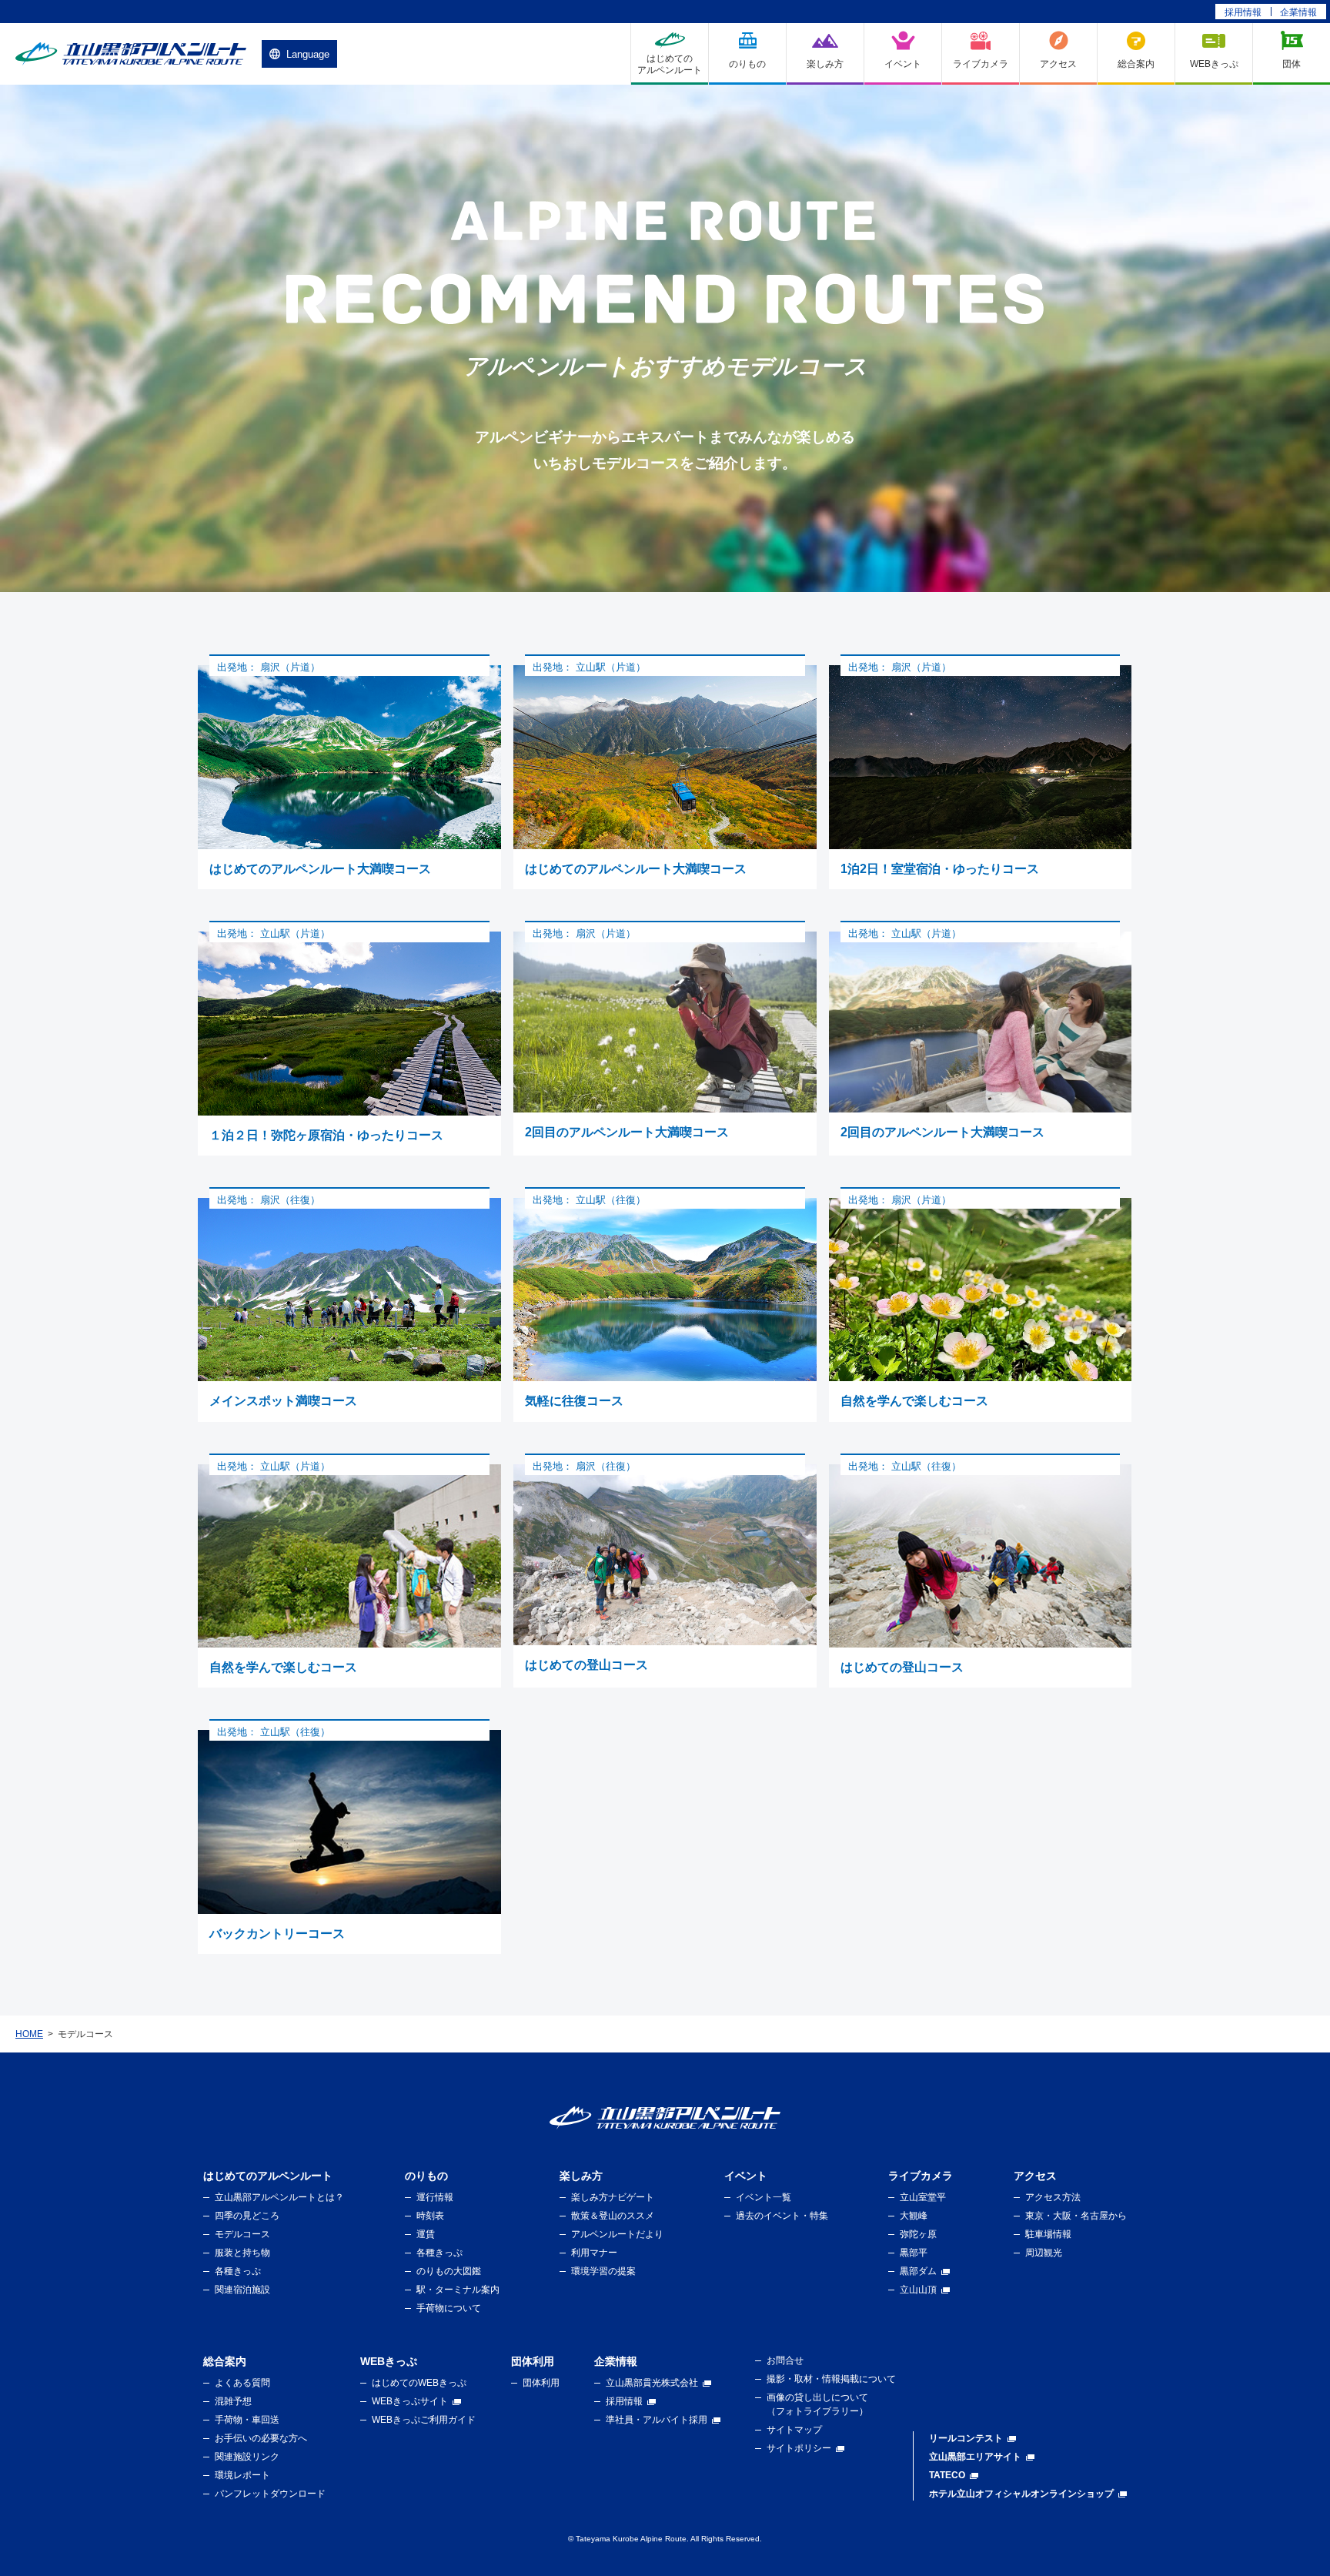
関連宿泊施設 (242, 2290)
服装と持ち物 (242, 2253)
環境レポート (242, 2475)
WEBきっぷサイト (410, 2401)
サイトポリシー (799, 2448)
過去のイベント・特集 (782, 2216)
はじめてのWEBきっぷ (419, 2383)
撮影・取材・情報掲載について (831, 2379)
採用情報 (1243, 12)
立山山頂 (918, 2290)
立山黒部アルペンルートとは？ (279, 2197)
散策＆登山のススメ (613, 2216)
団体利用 (541, 2383)
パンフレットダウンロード (270, 2494)
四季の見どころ (247, 2216)
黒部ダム (918, 2271)
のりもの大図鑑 (449, 2271)
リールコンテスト (966, 2438)
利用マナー (594, 2253)
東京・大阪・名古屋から (1076, 2216)
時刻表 (430, 2216)
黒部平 (914, 2253)
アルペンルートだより (617, 2234)
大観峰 (914, 2216)
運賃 (426, 2234)
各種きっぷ (238, 2271)
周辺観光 (1044, 2253)
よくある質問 (242, 2383)
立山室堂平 (923, 2197)
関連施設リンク (247, 2457)
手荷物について (449, 2308)
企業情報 (1298, 12)
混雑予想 (233, 2401)
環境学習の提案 (603, 2271)
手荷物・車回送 (247, 2420)
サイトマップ (794, 2430)
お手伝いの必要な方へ (261, 2438)
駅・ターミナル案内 (458, 2290)
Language (308, 54)
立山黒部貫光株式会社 (652, 2383)
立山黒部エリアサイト (975, 2457)
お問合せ (785, 2360)
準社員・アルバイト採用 (657, 2420)
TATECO (947, 2475)
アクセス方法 (1053, 2197)
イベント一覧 (764, 2197)
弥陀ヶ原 (918, 2234)
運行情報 (435, 2197)
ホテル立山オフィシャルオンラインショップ (1021, 2494)
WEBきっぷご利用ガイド (424, 2420)
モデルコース (242, 2234)
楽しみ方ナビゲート (613, 2197)
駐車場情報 (1048, 2234)
